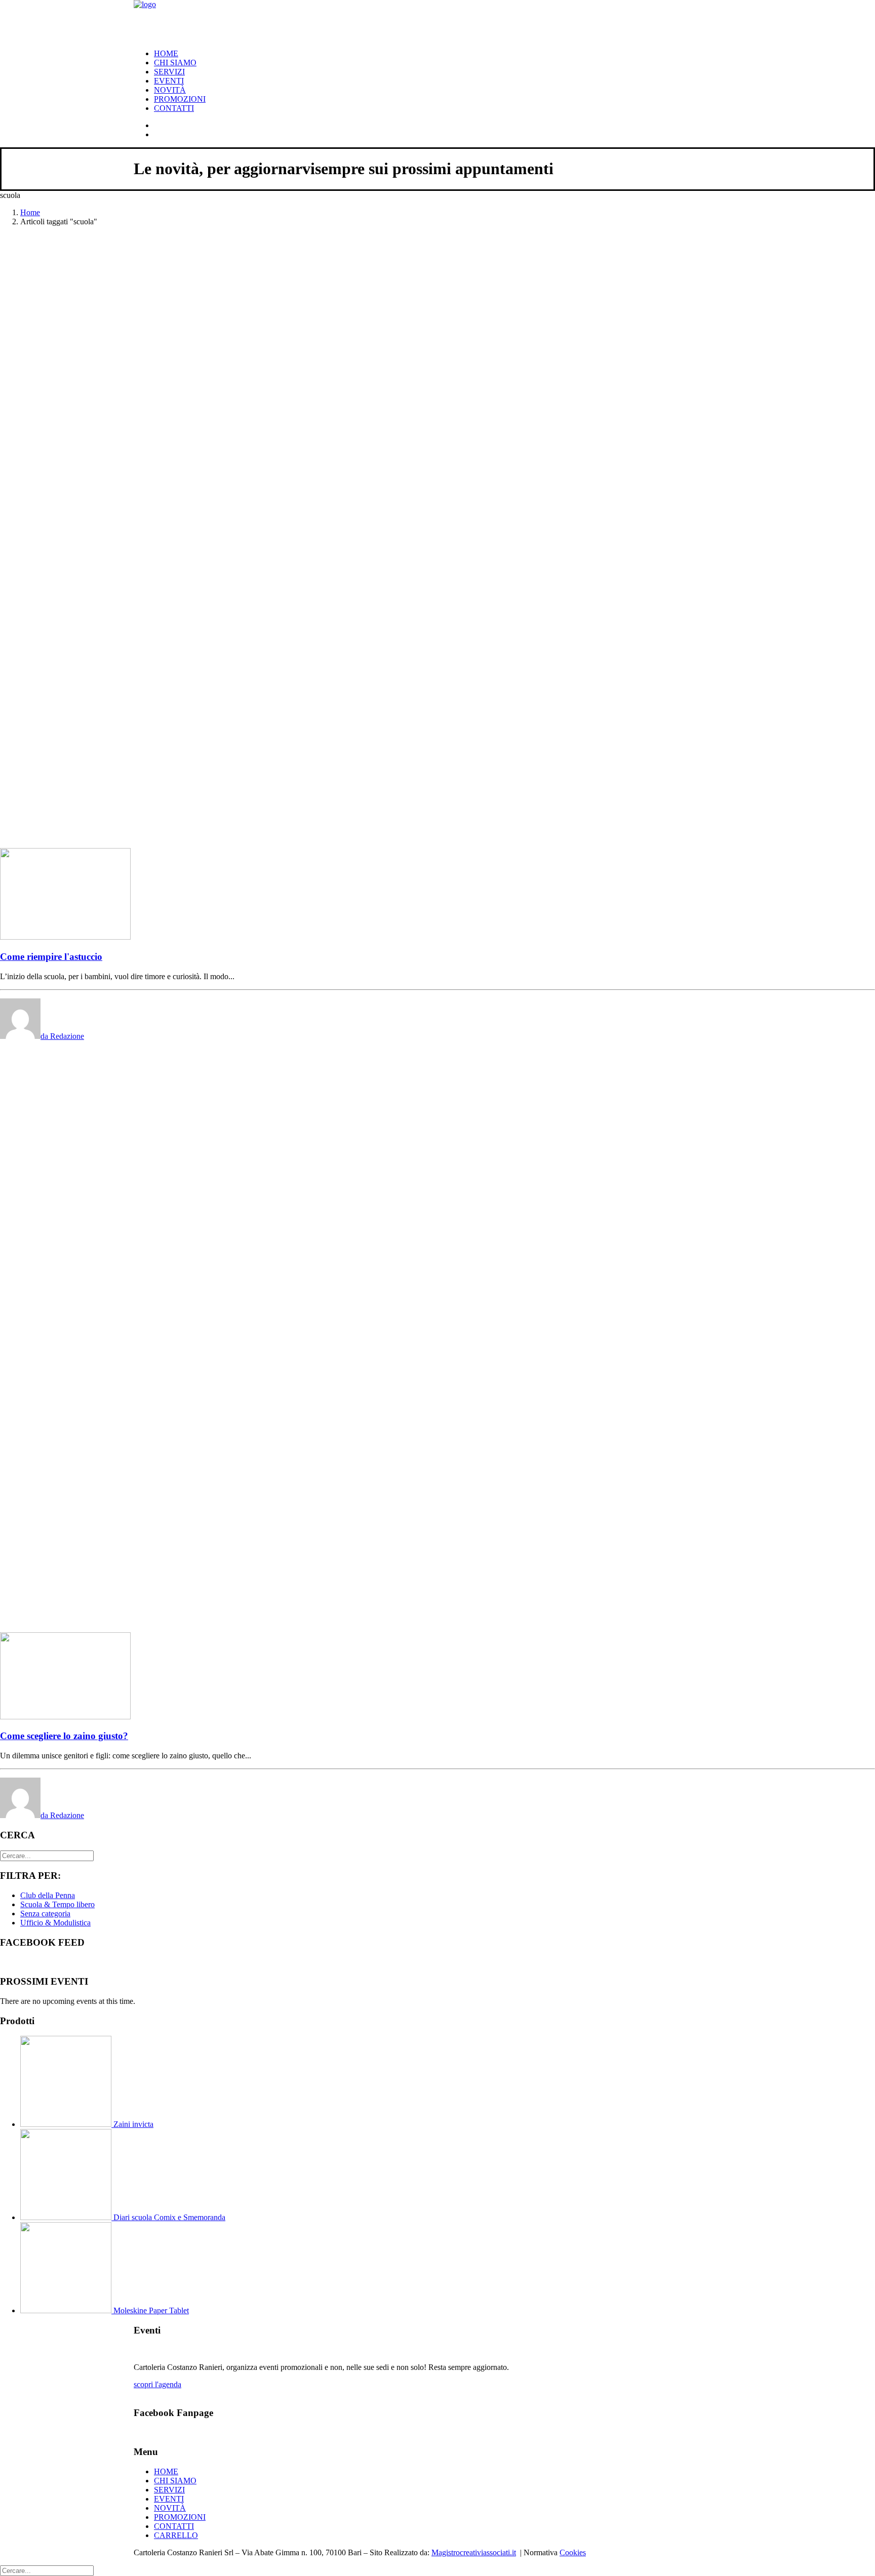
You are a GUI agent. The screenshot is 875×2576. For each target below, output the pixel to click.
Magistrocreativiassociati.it (474, 2552)
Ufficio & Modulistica (55, 1923)
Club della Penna (48, 1895)
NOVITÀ (170, 90)
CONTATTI (174, 108)
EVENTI (169, 81)
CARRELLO (176, 2535)
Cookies (573, 2552)
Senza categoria (45, 1914)
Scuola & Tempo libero (57, 1904)
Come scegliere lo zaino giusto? (64, 1736)
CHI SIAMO (175, 63)
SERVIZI (169, 72)
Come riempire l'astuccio (51, 957)
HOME (166, 53)
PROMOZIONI (180, 99)
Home (30, 212)
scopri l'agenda (157, 2384)
